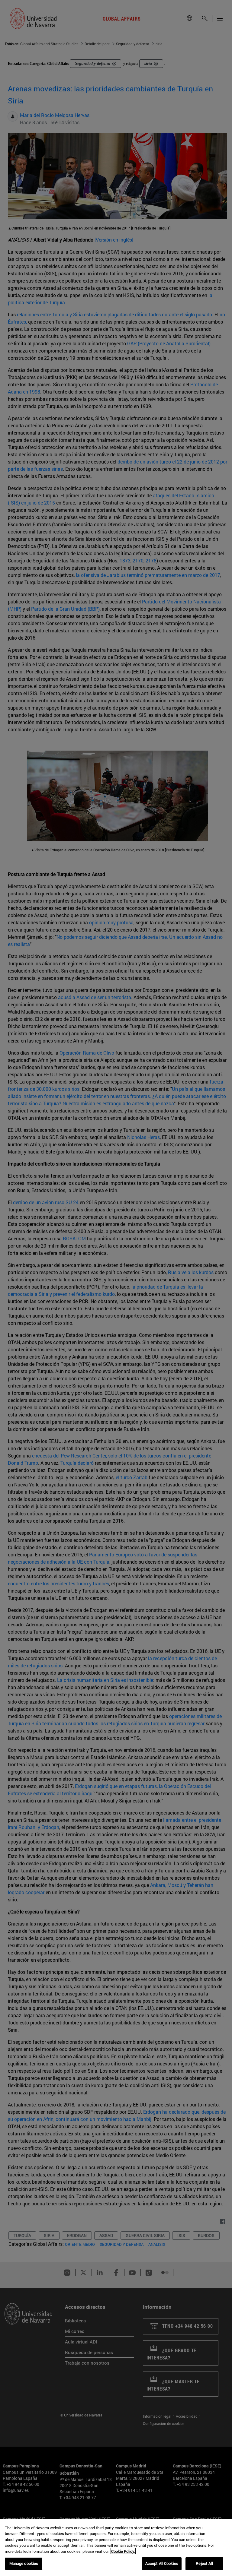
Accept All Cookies (162, 2563)
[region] (116, 2548)
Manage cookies (24, 2563)
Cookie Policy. (123, 2551)
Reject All (204, 2563)
